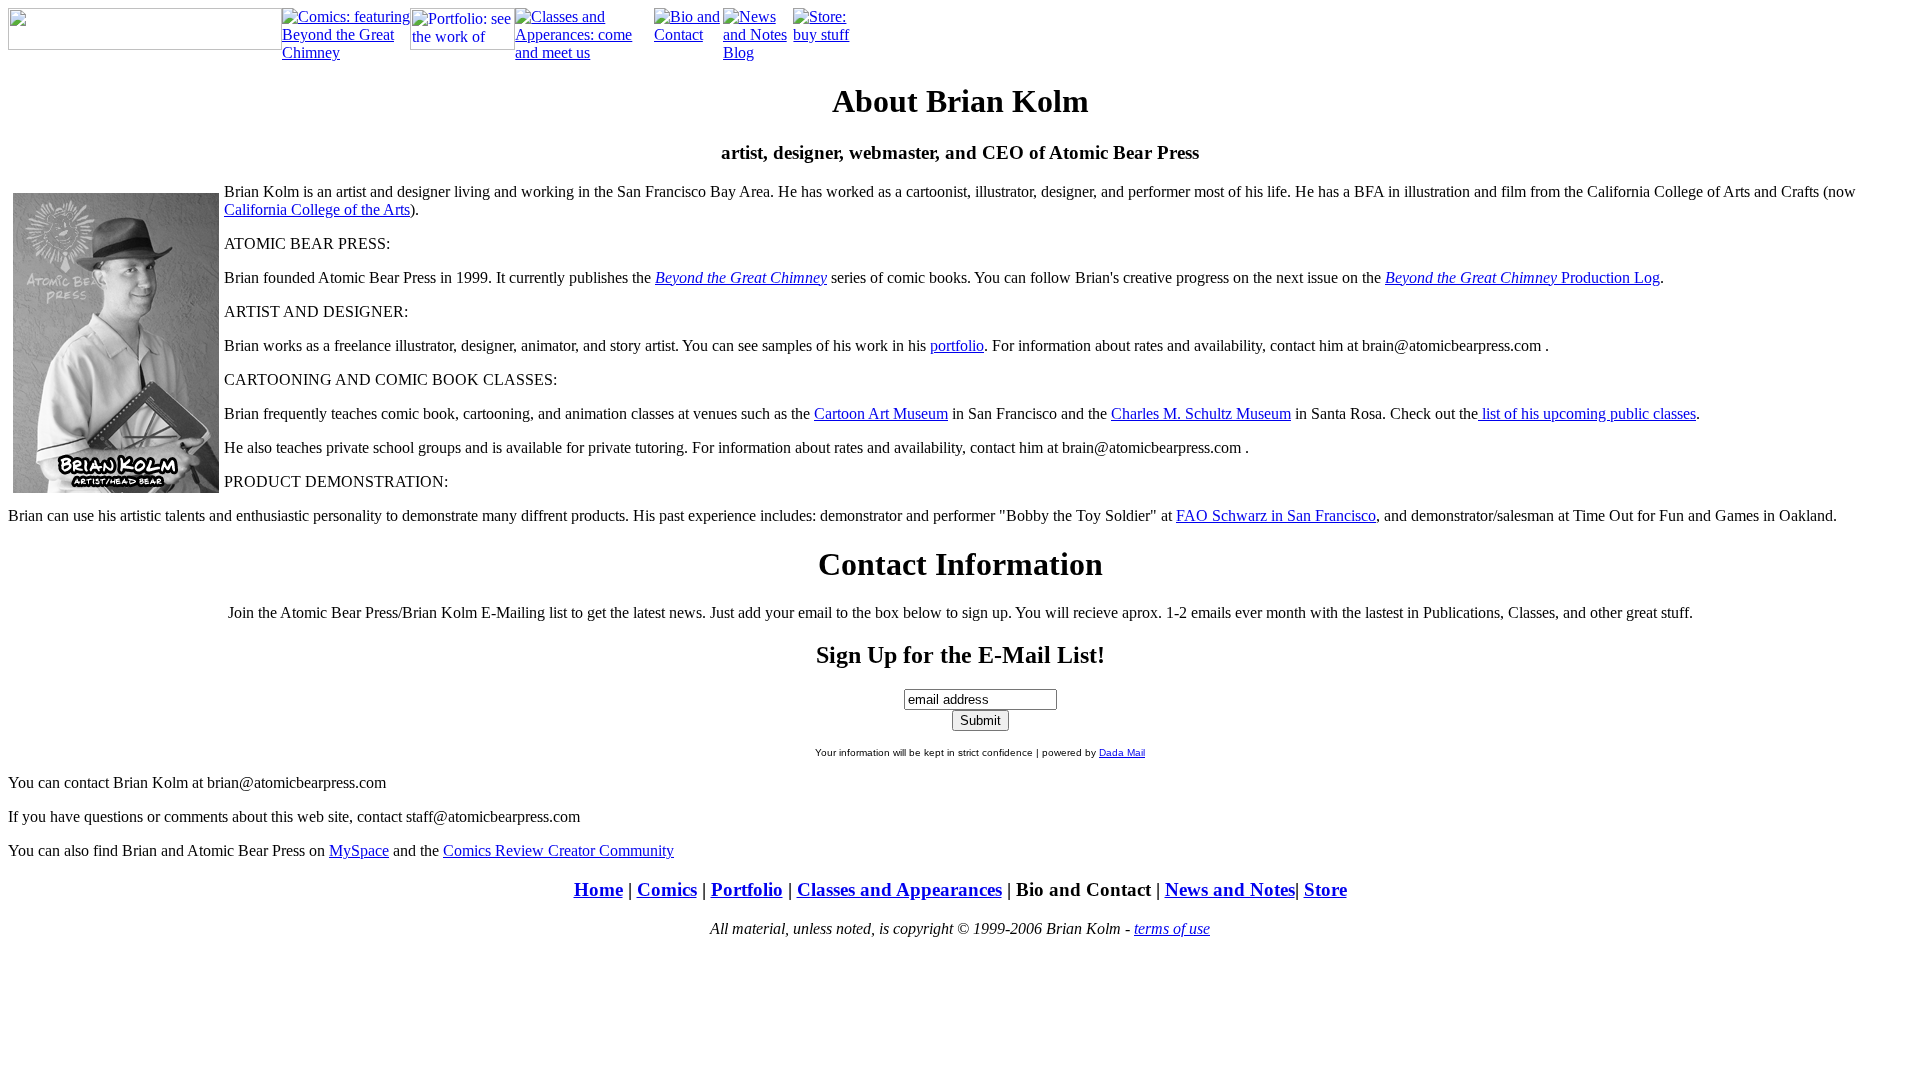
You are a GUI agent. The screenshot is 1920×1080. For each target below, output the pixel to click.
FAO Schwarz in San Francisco (1276, 515)
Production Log (1522, 277)
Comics (667, 889)
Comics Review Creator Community (558, 850)
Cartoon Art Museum (881, 413)
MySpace (359, 850)
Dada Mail (1122, 752)
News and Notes (1230, 889)
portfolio (957, 345)
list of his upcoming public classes (1587, 413)
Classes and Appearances (899, 889)
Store (1325, 889)
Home (598, 889)
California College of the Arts (317, 209)
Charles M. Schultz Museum (1201, 413)
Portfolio (747, 889)
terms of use (1172, 928)
